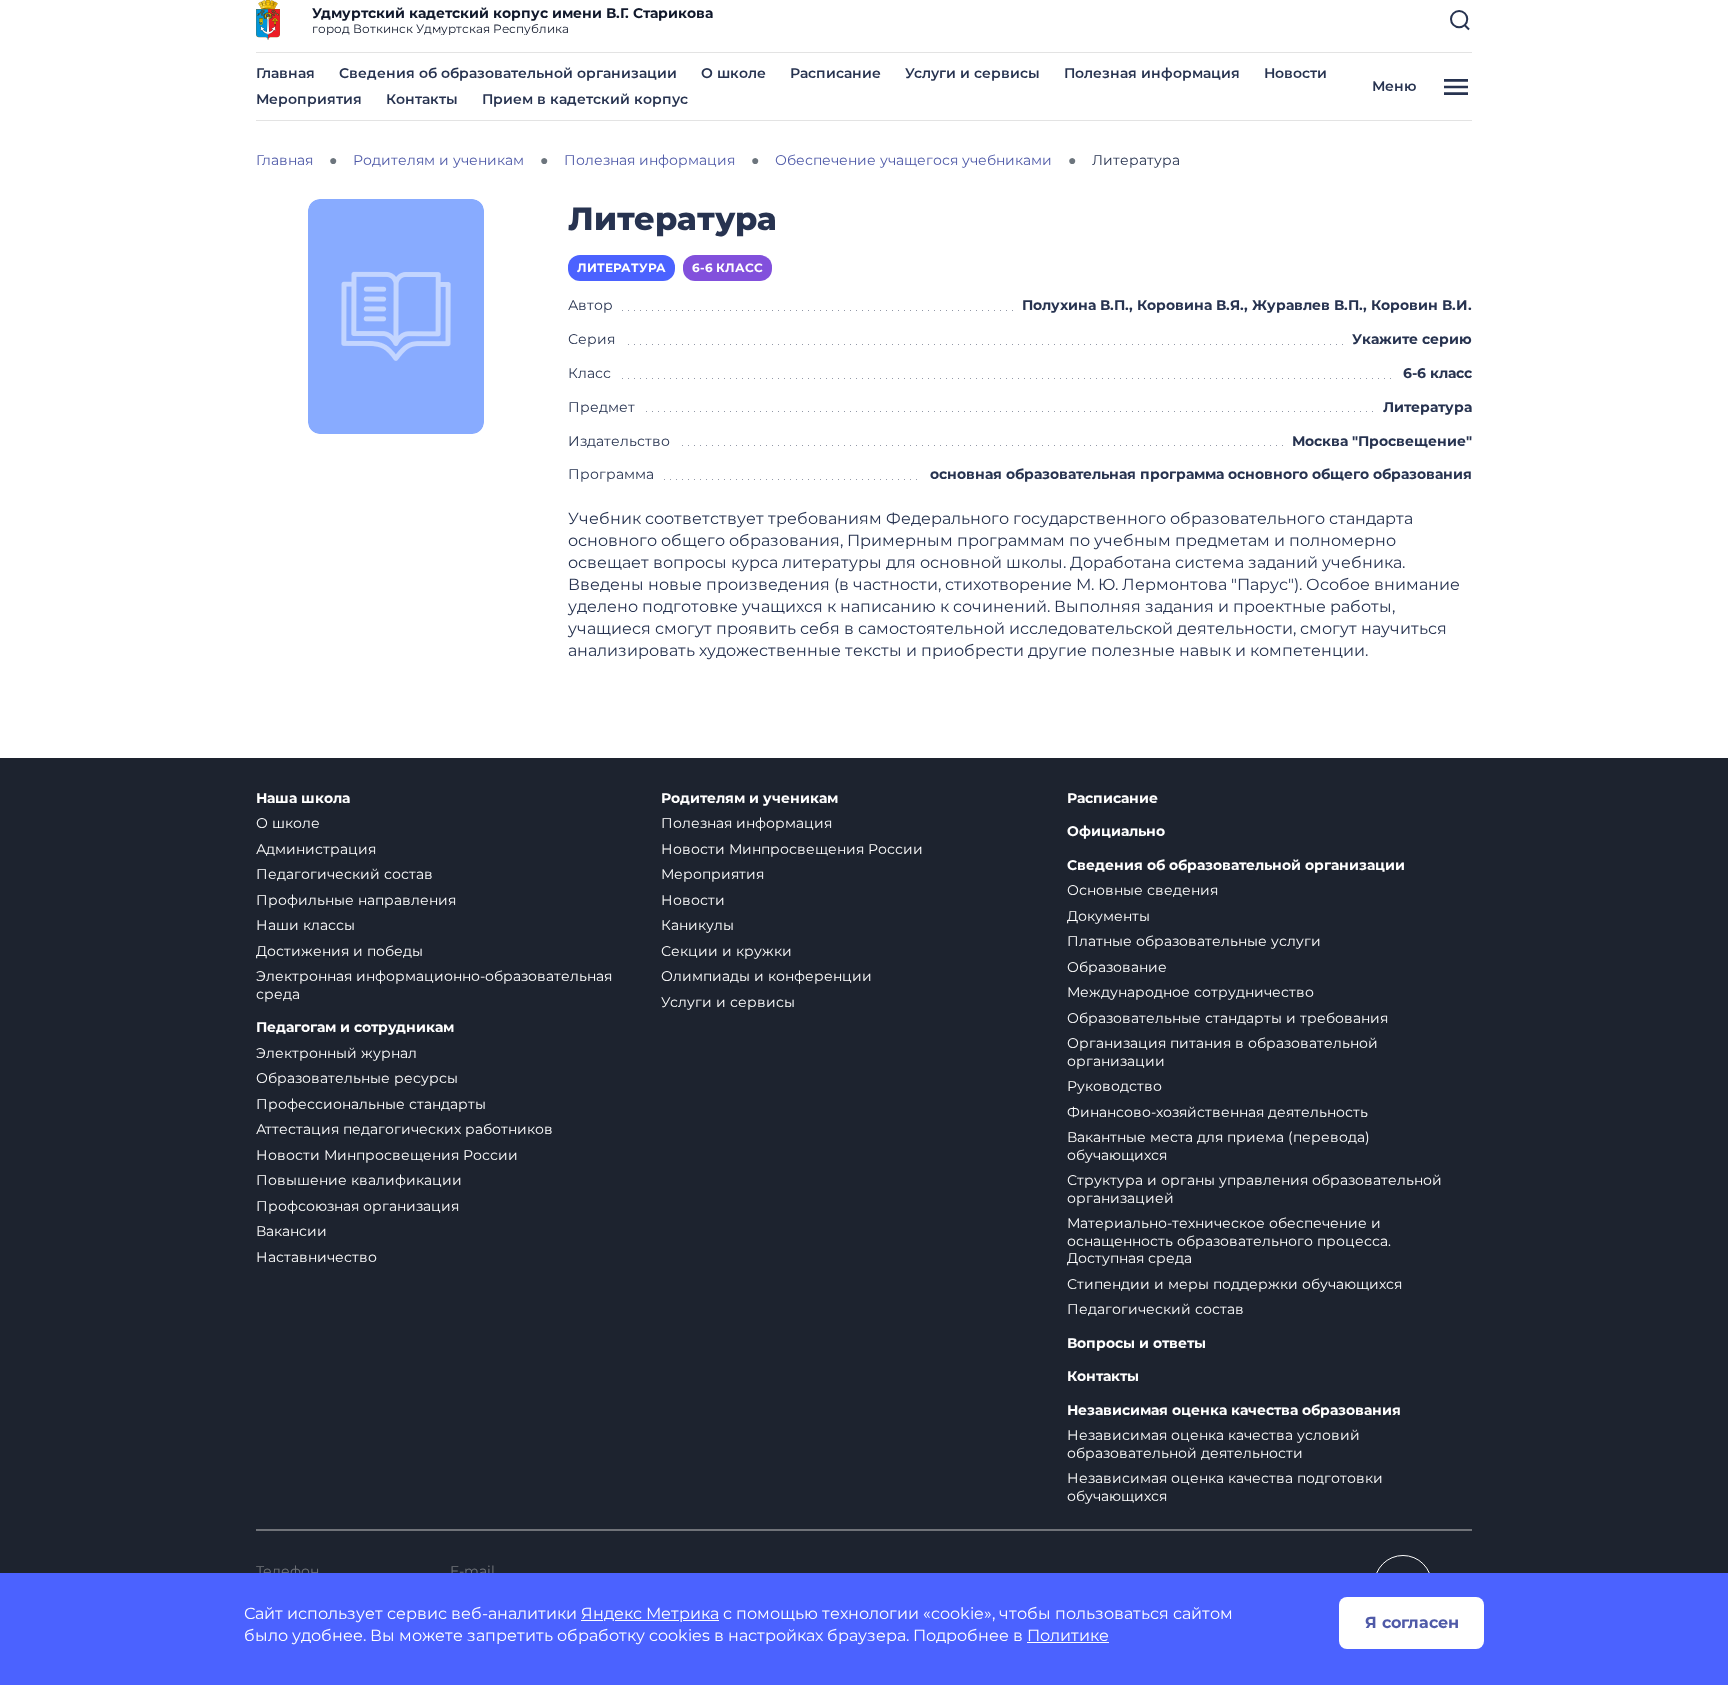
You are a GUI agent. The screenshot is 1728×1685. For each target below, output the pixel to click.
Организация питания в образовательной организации (1222, 1052)
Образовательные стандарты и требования (1227, 1018)
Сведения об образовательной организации (508, 73)
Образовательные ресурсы (357, 1078)
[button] (1460, 20)
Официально (1116, 831)
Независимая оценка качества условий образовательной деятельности (1213, 1444)
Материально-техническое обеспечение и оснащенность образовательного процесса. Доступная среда (1229, 1240)
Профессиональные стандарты (371, 1104)
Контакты (422, 99)
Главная (285, 73)
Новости (1295, 73)
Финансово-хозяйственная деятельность (1217, 1112)
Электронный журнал (336, 1053)
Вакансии (291, 1231)
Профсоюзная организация (357, 1206)
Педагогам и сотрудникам (355, 1027)
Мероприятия (309, 99)
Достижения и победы (339, 951)
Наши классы (305, 925)
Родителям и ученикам (749, 798)
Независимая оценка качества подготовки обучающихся (1225, 1487)
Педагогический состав (344, 874)
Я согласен (1412, 1622)
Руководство (1114, 1086)
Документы (1108, 916)
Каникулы (697, 925)
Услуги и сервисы (972, 73)
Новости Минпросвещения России (387, 1155)
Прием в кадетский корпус (585, 99)
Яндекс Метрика (650, 1613)
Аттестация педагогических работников (404, 1129)
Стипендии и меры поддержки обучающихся (1234, 1284)
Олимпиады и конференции (766, 976)
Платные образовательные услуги (1194, 941)
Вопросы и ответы (1136, 1343)
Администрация (316, 849)
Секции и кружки (726, 951)
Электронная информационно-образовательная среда (434, 985)
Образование (1117, 967)
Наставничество (316, 1257)
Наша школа (303, 798)
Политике (1068, 1635)
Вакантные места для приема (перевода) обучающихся (1218, 1146)
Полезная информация (1152, 73)
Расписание (835, 73)
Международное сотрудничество (1190, 992)
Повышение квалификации (359, 1180)
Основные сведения (1142, 890)
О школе (733, 73)
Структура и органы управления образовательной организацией (1254, 1189)
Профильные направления (356, 900)
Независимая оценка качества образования (1234, 1410)
